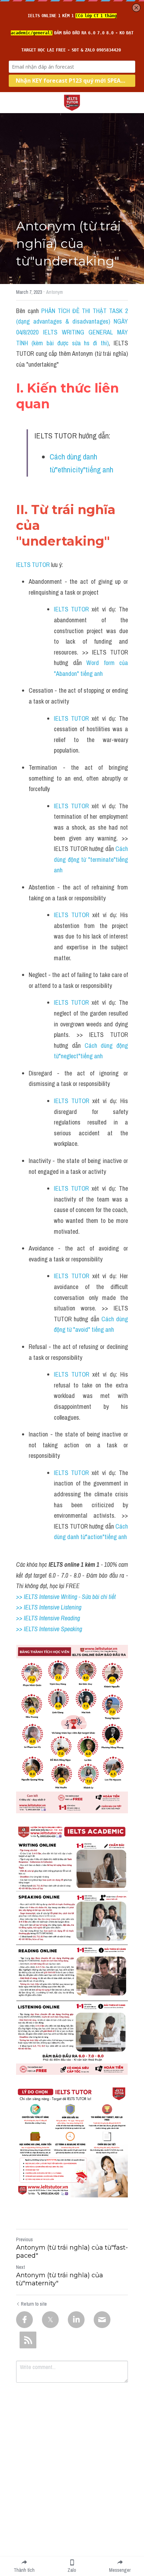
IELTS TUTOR (33, 565)
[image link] (72, 102)
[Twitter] (50, 2320)
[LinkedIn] (76, 2320)
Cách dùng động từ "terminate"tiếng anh (92, 859)
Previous (24, 2239)
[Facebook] (24, 2320)
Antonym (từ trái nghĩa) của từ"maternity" (60, 2279)
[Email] (102, 2320)
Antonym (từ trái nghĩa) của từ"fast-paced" (72, 2252)
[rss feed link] (28, 2340)
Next (20, 2267)
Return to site (34, 2304)
